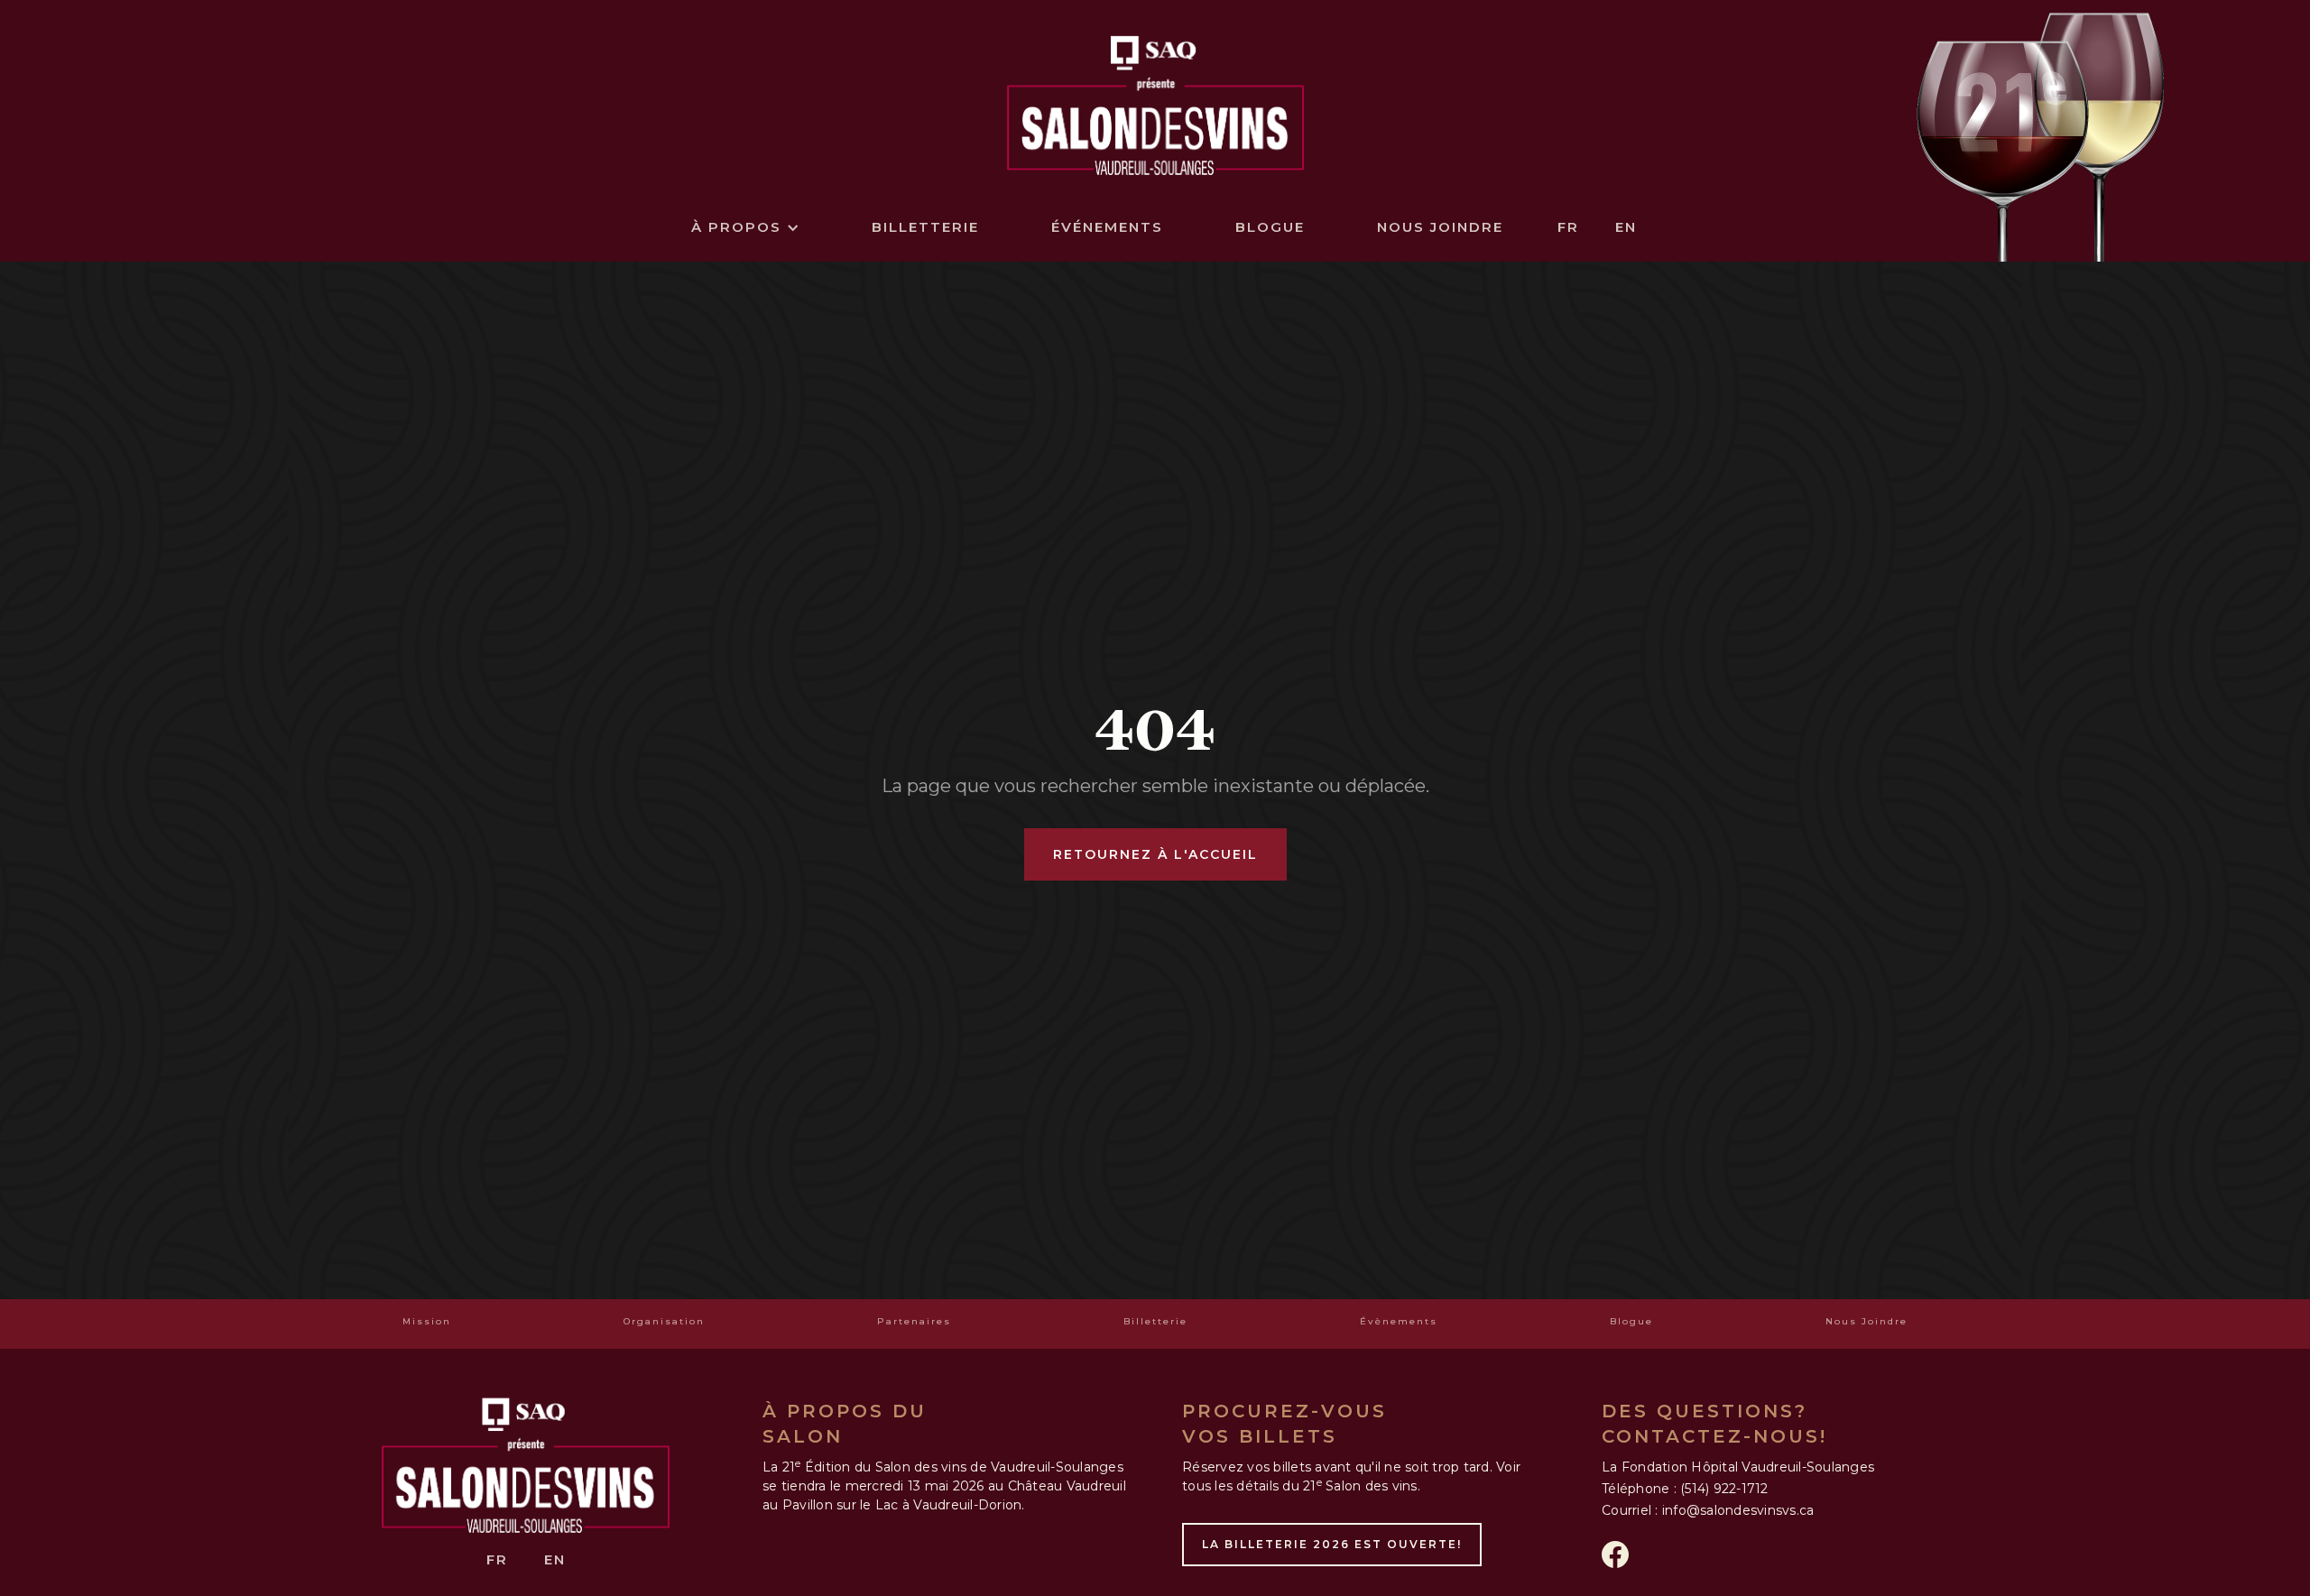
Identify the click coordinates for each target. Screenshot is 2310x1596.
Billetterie (1155, 1321)
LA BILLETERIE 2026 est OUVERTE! (1332, 1544)
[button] (745, 227)
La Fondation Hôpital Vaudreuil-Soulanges (1738, 1467)
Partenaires (914, 1321)
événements (1107, 227)
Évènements (1399, 1321)
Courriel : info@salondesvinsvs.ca (1708, 1510)
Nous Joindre (1866, 1321)
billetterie (925, 227)
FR (1568, 227)
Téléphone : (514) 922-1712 (1685, 1489)
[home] (1155, 101)
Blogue (1270, 227)
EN (1626, 227)
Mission (427, 1321)
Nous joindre (1440, 227)
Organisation (664, 1321)
